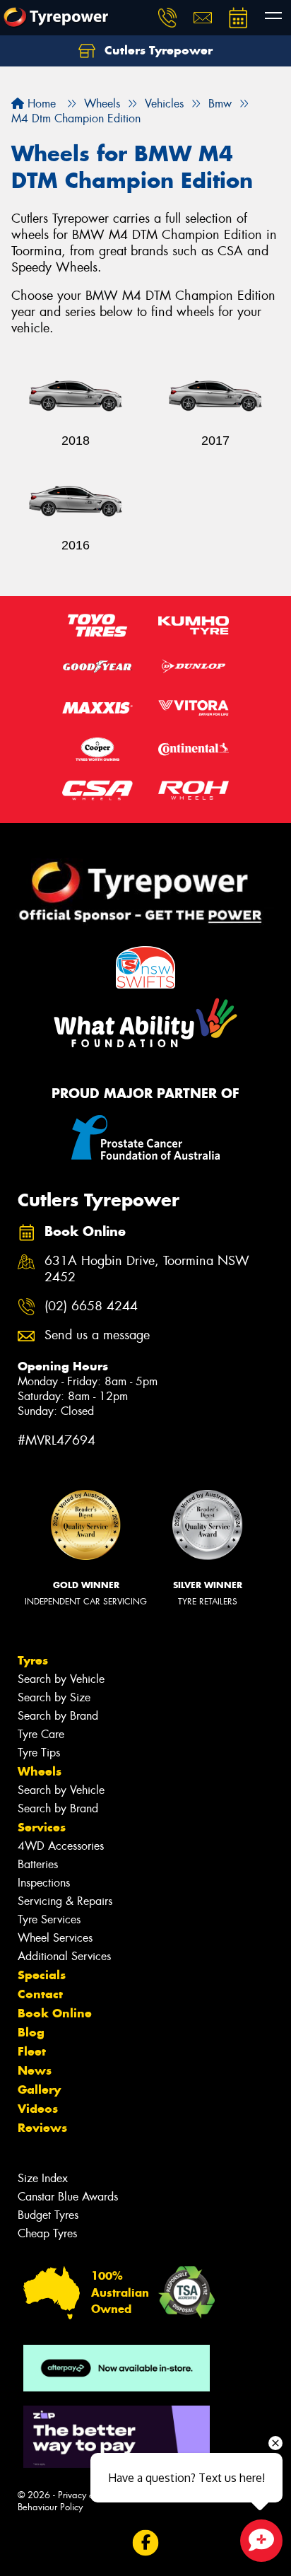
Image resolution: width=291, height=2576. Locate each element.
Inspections (44, 1883)
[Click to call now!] (167, 18)
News (35, 2070)
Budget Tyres (48, 2215)
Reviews (42, 2128)
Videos (38, 2109)
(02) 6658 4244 (91, 1306)
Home (40, 104)
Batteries (38, 1864)
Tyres (33, 1660)
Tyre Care (41, 1734)
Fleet (32, 2051)
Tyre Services (49, 1919)
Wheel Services (55, 1938)
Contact (40, 1994)
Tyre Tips (39, 1753)
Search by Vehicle (61, 1679)
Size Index (43, 2178)
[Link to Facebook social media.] (146, 2542)
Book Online (55, 2013)
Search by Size (54, 1697)
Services (42, 1827)
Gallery (39, 2090)
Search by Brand (58, 1716)
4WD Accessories (61, 1846)
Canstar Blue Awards (68, 2197)
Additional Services (64, 1956)
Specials (42, 1975)
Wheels (40, 1771)
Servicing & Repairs (65, 1901)
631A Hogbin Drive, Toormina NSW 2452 (147, 1269)
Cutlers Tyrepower (157, 50)
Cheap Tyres (47, 2233)
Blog (31, 2032)
